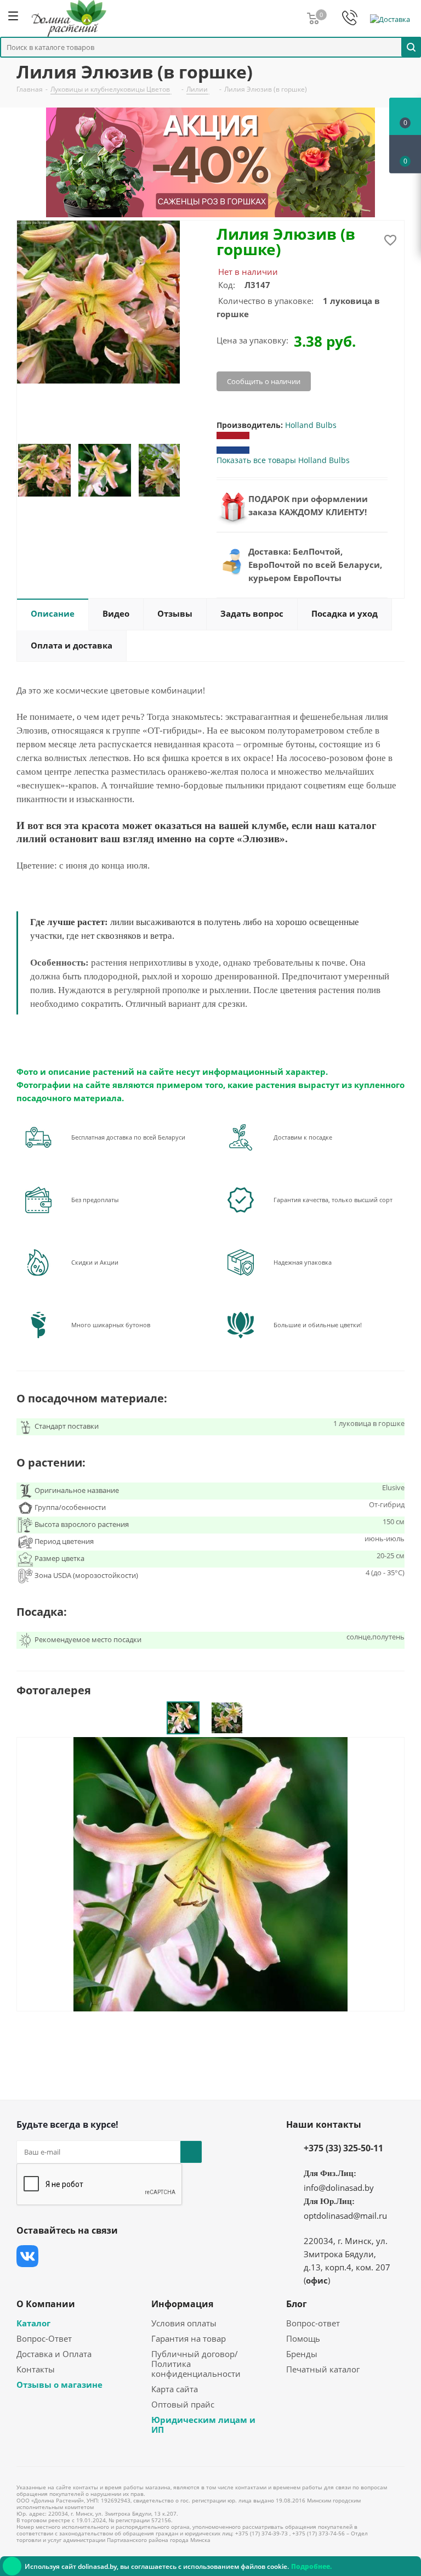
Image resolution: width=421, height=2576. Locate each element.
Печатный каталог (323, 2369)
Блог (297, 2304)
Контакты (36, 2369)
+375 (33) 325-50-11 (343, 2148)
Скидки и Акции (95, 1262)
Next (192, 470)
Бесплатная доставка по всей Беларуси (128, 1137)
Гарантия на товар (189, 2338)
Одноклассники (137, 2256)
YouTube (110, 2256)
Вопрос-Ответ (44, 2338)
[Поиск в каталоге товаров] (411, 47)
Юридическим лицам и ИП (203, 2425)
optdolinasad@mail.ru (345, 2216)
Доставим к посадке (303, 1137)
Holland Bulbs (311, 425)
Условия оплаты (184, 2323)
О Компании (46, 2304)
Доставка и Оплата (54, 2354)
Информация (182, 2304)
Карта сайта (175, 2389)
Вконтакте (27, 2256)
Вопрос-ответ (313, 2323)
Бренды (302, 2354)
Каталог (33, 2323)
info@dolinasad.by (339, 2188)
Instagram (82, 2256)
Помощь (303, 2338)
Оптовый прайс (183, 2404)
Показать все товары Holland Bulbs (283, 460)
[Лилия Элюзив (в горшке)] (210, 1873)
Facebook (55, 2256)
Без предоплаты (95, 1200)
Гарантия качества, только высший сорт (333, 1200)
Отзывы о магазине (59, 2385)
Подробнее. (311, 2566)
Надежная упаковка (303, 1262)
